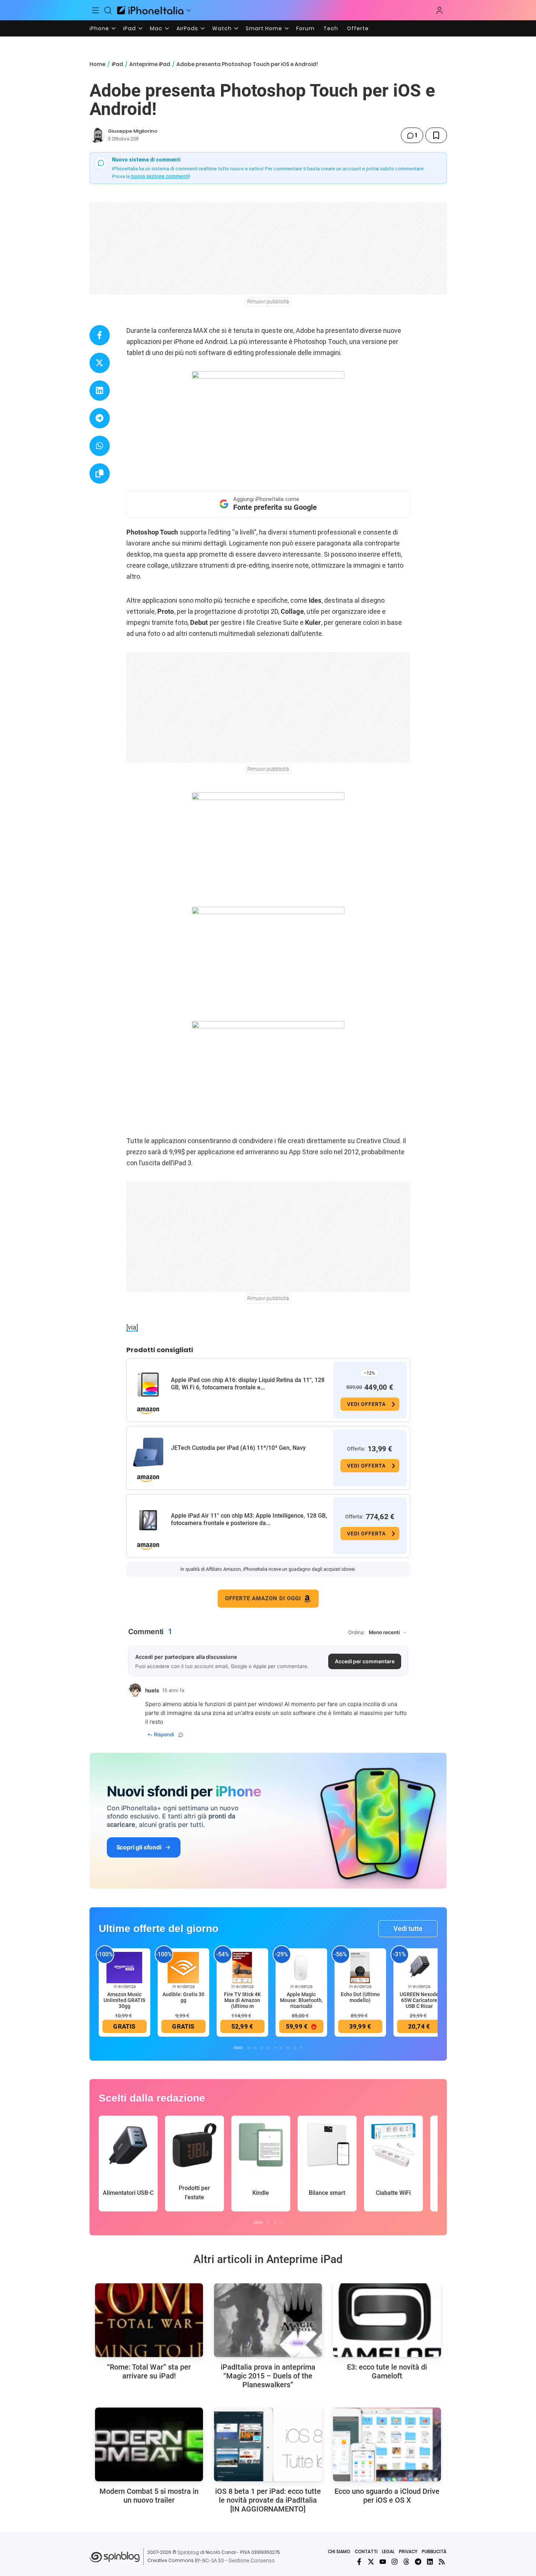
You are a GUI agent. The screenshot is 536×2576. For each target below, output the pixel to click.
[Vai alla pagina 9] (295, 2048)
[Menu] (96, 10)
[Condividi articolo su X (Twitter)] (100, 363)
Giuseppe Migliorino (133, 131)
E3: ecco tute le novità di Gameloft (387, 2371)
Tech (331, 28)
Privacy (408, 2551)
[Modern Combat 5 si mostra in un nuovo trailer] (149, 2444)
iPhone (99, 28)
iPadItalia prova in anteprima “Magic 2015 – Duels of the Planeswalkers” (268, 2376)
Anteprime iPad (150, 64)
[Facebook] (359, 2562)
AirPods (187, 28)
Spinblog (188, 2552)
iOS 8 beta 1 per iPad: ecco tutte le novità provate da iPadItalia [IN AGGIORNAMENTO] (268, 2500)
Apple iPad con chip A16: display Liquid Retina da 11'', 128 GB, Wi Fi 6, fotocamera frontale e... (248, 1384)
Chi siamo (339, 2551)
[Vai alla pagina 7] (281, 2048)
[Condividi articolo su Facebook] (100, 335)
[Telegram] (418, 2562)
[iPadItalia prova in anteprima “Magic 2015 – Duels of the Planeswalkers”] (268, 2320)
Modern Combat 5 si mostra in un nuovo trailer (149, 2496)
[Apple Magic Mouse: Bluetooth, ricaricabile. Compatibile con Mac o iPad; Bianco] (301, 1967)
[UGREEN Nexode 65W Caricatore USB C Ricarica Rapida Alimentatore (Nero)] (419, 1967)
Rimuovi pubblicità (268, 302)
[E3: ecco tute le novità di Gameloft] (387, 2320)
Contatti (366, 2551)
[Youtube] (383, 2562)
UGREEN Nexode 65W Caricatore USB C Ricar (419, 2000)
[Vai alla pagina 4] (262, 2048)
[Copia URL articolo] (100, 474)
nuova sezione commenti (160, 176)
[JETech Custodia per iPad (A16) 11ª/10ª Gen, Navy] (148, 1452)
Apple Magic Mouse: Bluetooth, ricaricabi (301, 2000)
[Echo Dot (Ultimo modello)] (360, 1967)
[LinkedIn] (430, 2562)
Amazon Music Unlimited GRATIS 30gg (124, 2000)
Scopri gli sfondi (139, 1847)
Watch (222, 28)
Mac (156, 28)
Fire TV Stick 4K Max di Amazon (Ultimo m (242, 2000)
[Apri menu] (189, 10)
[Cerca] (108, 10)
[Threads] (406, 2562)
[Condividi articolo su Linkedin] (100, 391)
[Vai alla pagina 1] (238, 2048)
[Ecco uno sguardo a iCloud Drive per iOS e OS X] (387, 2444)
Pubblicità (434, 2551)
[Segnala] (181, 1735)
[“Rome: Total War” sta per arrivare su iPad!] (149, 2320)
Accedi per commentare (365, 1661)
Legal (388, 2551)
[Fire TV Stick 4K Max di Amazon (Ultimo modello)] (242, 1967)
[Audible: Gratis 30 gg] (183, 1967)
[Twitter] (371, 2562)
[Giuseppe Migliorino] (97, 135)
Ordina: (357, 1632)
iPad (129, 28)
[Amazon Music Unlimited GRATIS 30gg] (125, 1967)
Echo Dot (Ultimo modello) (360, 1997)
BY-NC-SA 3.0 (209, 2560)
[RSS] (442, 2562)
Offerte (358, 28)
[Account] (439, 10)
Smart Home (264, 28)
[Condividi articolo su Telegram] (100, 418)
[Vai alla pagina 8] (288, 2048)
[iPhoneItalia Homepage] (150, 10)
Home (97, 64)
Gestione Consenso (252, 2560)
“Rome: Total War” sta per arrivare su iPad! (149, 2371)
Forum (305, 28)
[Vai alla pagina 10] (301, 2048)
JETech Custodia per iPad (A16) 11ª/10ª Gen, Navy (238, 1448)
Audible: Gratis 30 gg (183, 1997)
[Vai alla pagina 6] (275, 2048)
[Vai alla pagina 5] (268, 2048)
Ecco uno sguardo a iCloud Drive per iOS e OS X (387, 2496)
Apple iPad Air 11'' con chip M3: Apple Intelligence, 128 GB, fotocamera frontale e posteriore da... (249, 1519)
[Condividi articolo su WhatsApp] (100, 446)
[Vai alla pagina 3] (255, 2048)
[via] (132, 1327)
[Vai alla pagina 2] (248, 2048)
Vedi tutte (408, 1928)
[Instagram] (395, 2562)
